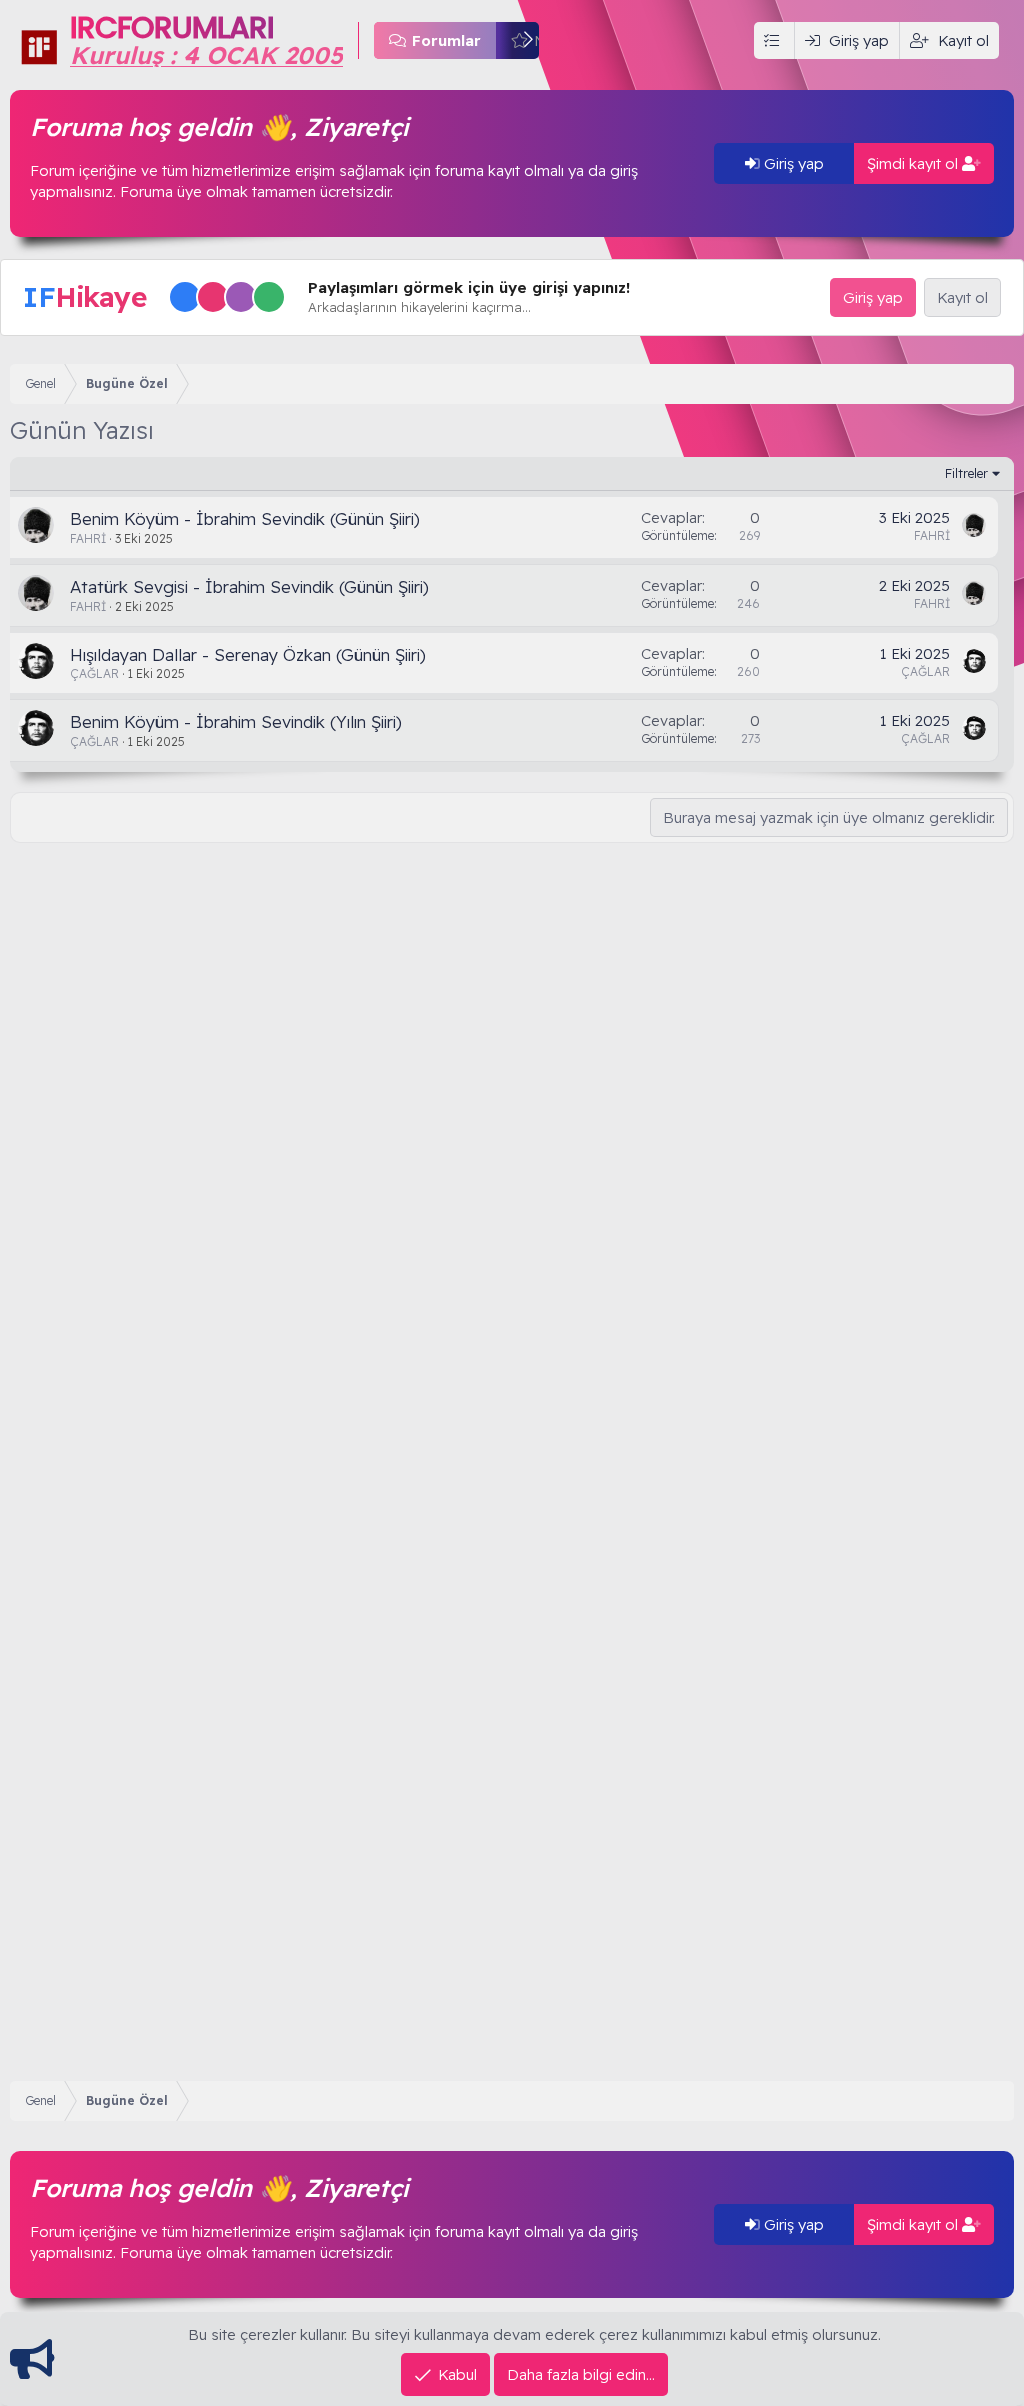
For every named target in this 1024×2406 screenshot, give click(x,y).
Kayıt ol (962, 297)
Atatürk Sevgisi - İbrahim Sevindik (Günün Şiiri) (249, 586)
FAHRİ (88, 538)
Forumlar (446, 40)
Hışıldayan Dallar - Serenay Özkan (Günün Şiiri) (248, 654)
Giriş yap (792, 163)
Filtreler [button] (966, 473)
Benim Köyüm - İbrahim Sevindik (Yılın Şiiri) (236, 721)
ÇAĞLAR (94, 673)
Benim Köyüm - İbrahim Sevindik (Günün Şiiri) (245, 518)
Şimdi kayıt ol (914, 163)
